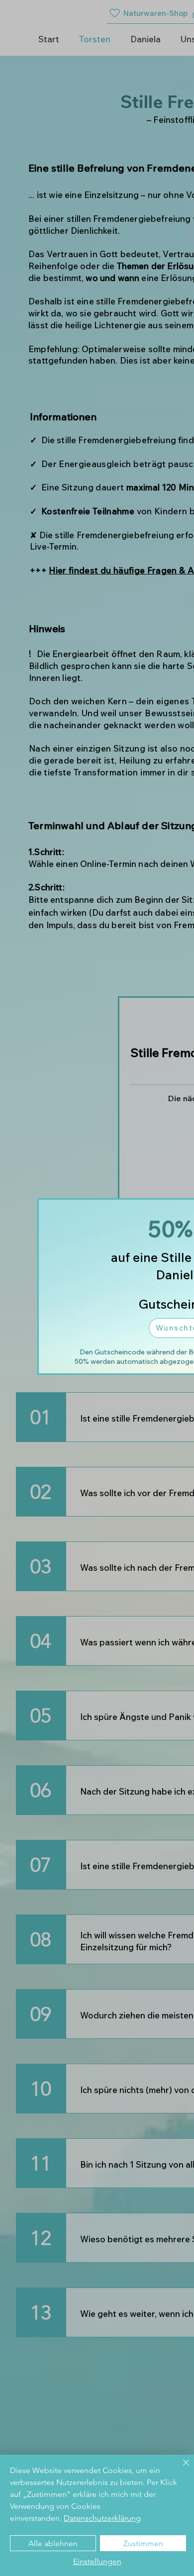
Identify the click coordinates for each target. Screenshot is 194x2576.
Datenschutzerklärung (102, 2518)
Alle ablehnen (53, 2543)
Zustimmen (143, 2543)
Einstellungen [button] (97, 2561)
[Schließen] (180, 2469)
